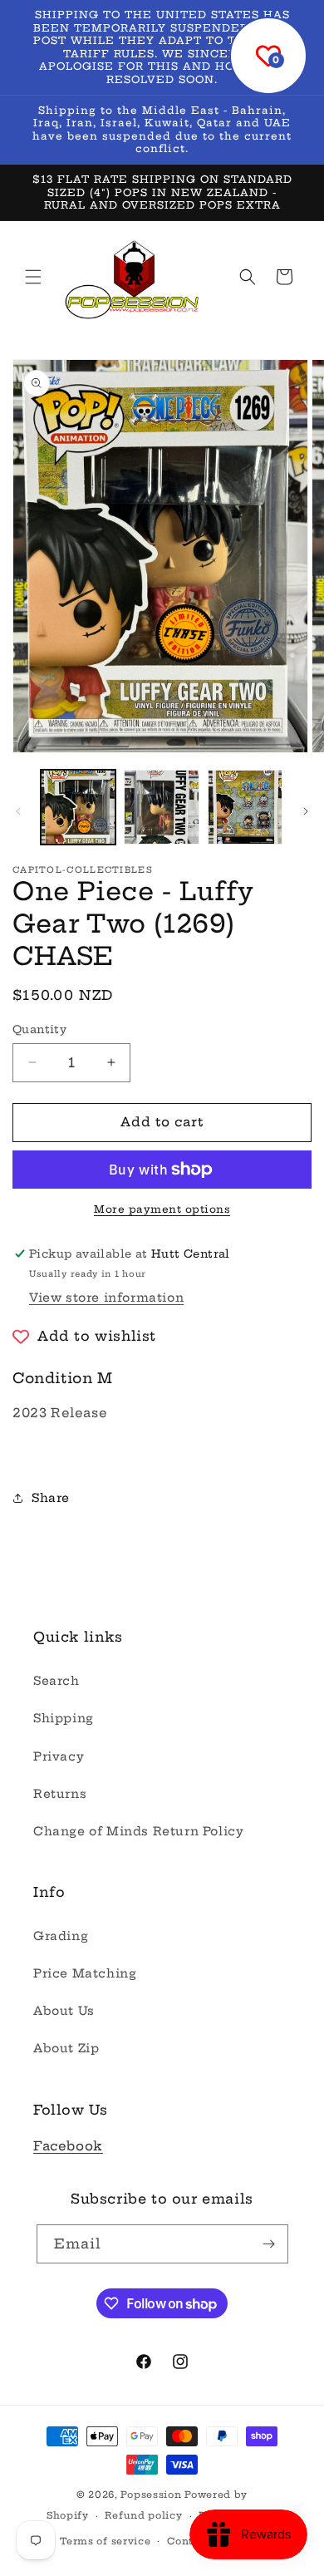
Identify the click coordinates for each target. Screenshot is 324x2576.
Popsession (151, 2495)
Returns (60, 1794)
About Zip (66, 2048)
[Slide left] (18, 811)
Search (56, 1681)
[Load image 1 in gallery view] (78, 807)
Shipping (64, 1718)
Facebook (68, 2146)
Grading (61, 1936)
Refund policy (143, 2515)
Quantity (39, 1029)
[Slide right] (306, 811)
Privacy (59, 1756)
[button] (33, 277)
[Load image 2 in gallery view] (161, 807)
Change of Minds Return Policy (138, 1831)
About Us (64, 2011)
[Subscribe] (269, 2244)
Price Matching (85, 1973)
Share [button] (51, 1498)
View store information (106, 1298)
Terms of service (105, 2541)
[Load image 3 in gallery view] (245, 807)
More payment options (162, 1209)
